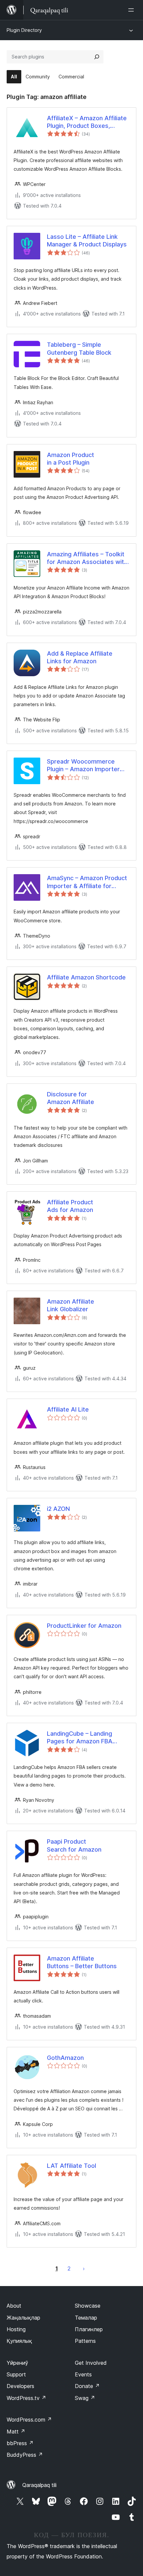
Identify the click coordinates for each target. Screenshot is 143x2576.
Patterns (85, 2341)
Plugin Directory (24, 30)
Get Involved (91, 2363)
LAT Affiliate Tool (71, 2166)
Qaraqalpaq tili (39, 2485)
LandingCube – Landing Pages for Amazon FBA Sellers (80, 1738)
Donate (87, 2386)
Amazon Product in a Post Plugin (71, 459)
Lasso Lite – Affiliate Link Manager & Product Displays (87, 240)
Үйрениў (17, 2363)
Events (83, 2374)
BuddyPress (25, 2455)
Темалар (86, 2318)
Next (84, 2268)
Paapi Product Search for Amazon (74, 1845)
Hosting (16, 2329)
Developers (20, 2386)
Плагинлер (89, 2329)
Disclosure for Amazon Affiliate (71, 1098)
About (14, 2306)
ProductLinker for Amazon (84, 1626)
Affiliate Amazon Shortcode (86, 977)
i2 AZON (58, 1509)
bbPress (20, 2443)
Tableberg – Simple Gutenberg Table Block (79, 348)
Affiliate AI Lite (68, 1409)
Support (16, 2374)
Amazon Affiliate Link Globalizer (71, 1305)
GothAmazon (65, 2058)
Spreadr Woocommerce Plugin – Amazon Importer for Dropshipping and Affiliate (83, 766)
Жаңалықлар (23, 2318)
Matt (16, 2432)
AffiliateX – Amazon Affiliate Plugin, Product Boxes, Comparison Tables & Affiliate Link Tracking (87, 122)
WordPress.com (29, 2420)
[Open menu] (132, 10)
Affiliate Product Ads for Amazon (70, 1206)
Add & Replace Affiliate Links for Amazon (80, 657)
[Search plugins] (97, 57)
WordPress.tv (26, 2398)
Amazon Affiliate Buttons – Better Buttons (82, 1962)
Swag (85, 2398)
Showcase (88, 2306)
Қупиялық (19, 2341)
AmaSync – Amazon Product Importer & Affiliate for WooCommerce (87, 882)
